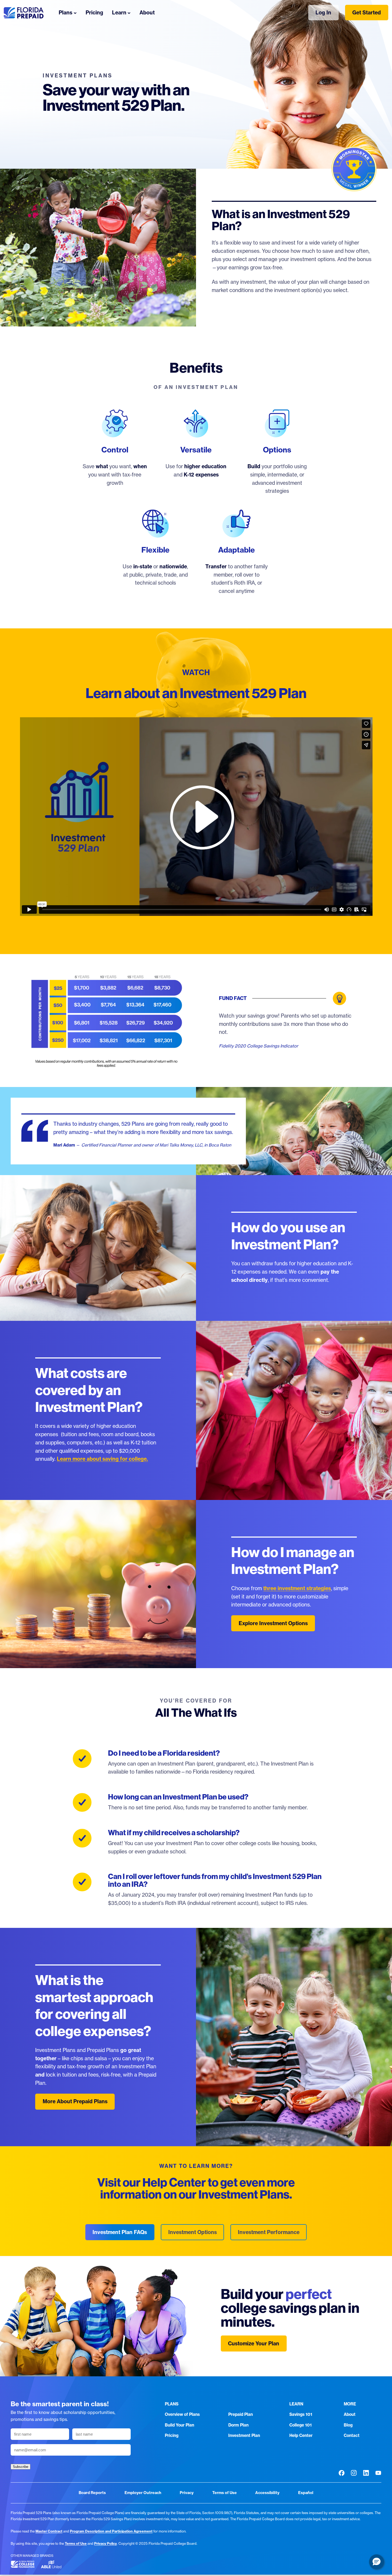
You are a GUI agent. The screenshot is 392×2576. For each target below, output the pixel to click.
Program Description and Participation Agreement (111, 2531)
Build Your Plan (179, 2425)
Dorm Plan (238, 2425)
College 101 (301, 2425)
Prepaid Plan (241, 2414)
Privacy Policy (105, 2543)
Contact (352, 2435)
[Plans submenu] (75, 13)
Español (306, 2493)
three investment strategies (297, 1588)
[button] (377, 2562)
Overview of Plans (182, 2414)
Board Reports (92, 2493)
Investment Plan (244, 2435)
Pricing (172, 2435)
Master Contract (49, 2531)
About (350, 2414)
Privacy (187, 2493)
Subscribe (21, 2467)
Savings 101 (301, 2414)
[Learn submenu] (129, 13)
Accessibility (267, 2493)
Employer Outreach (143, 2493)
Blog (348, 2425)
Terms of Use (225, 2493)
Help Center (301, 2435)
